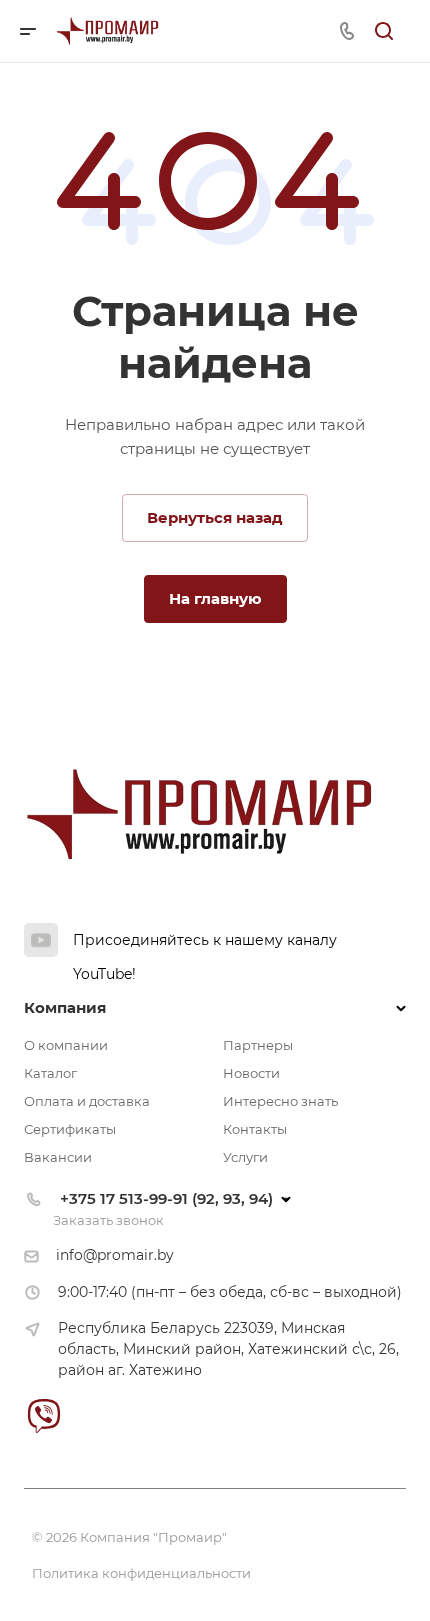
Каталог (50, 1073)
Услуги (245, 1157)
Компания (65, 1007)
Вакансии (58, 1157)
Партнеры (258, 1045)
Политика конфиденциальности (141, 1573)
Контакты (255, 1129)
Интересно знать (280, 1101)
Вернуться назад (215, 517)
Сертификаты (70, 1129)
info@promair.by (115, 1255)
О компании (66, 1045)
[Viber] (43, 1415)
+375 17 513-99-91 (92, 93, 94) (166, 1198)
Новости (251, 1073)
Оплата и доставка (87, 1101)
